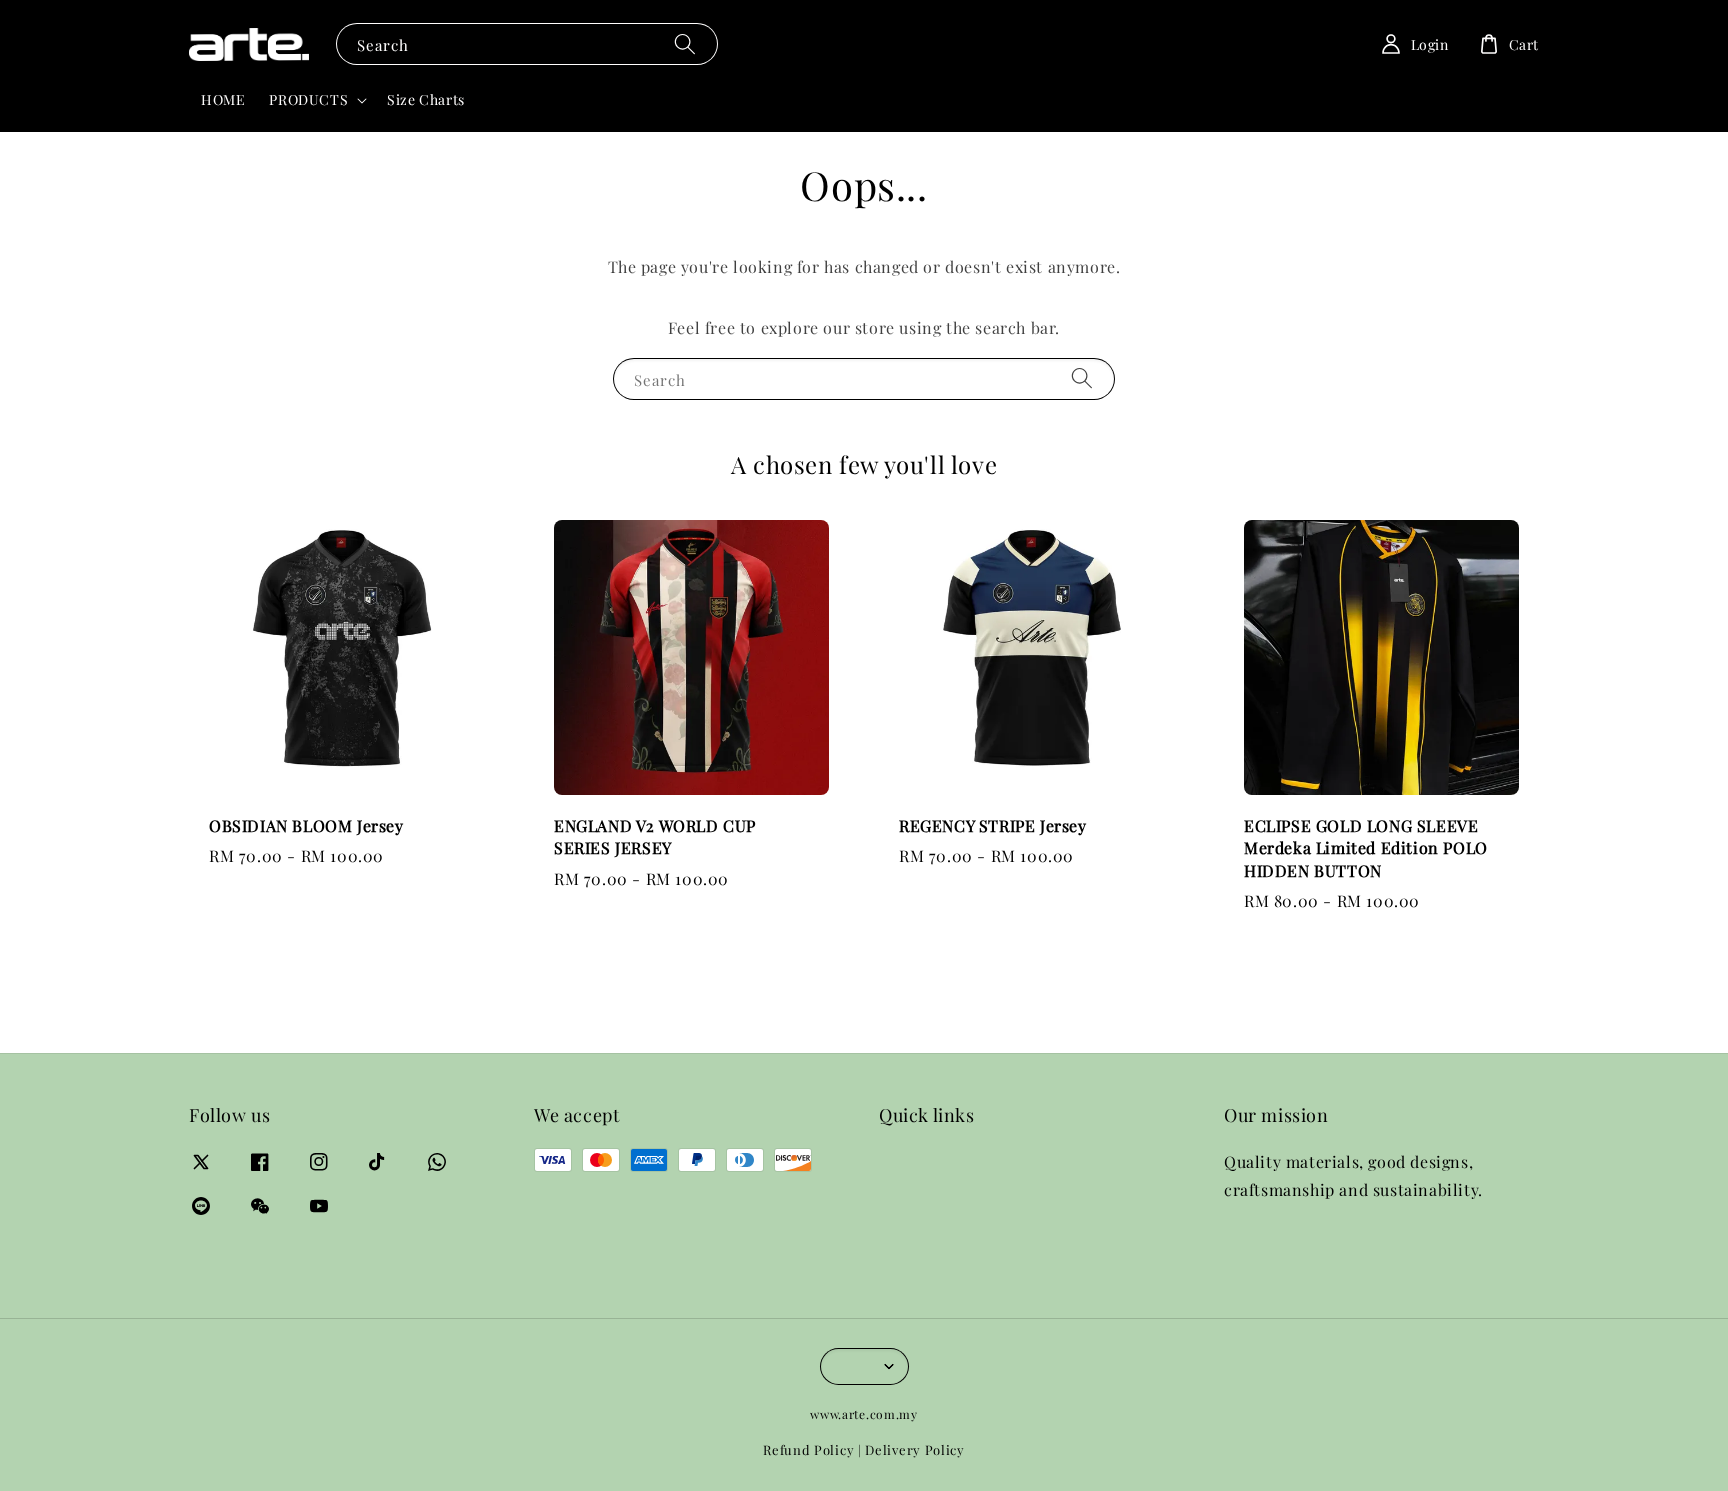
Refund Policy (808, 1449)
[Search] (685, 43)
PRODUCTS (308, 100)
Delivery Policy (915, 1449)
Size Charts (426, 99)
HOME (223, 99)
